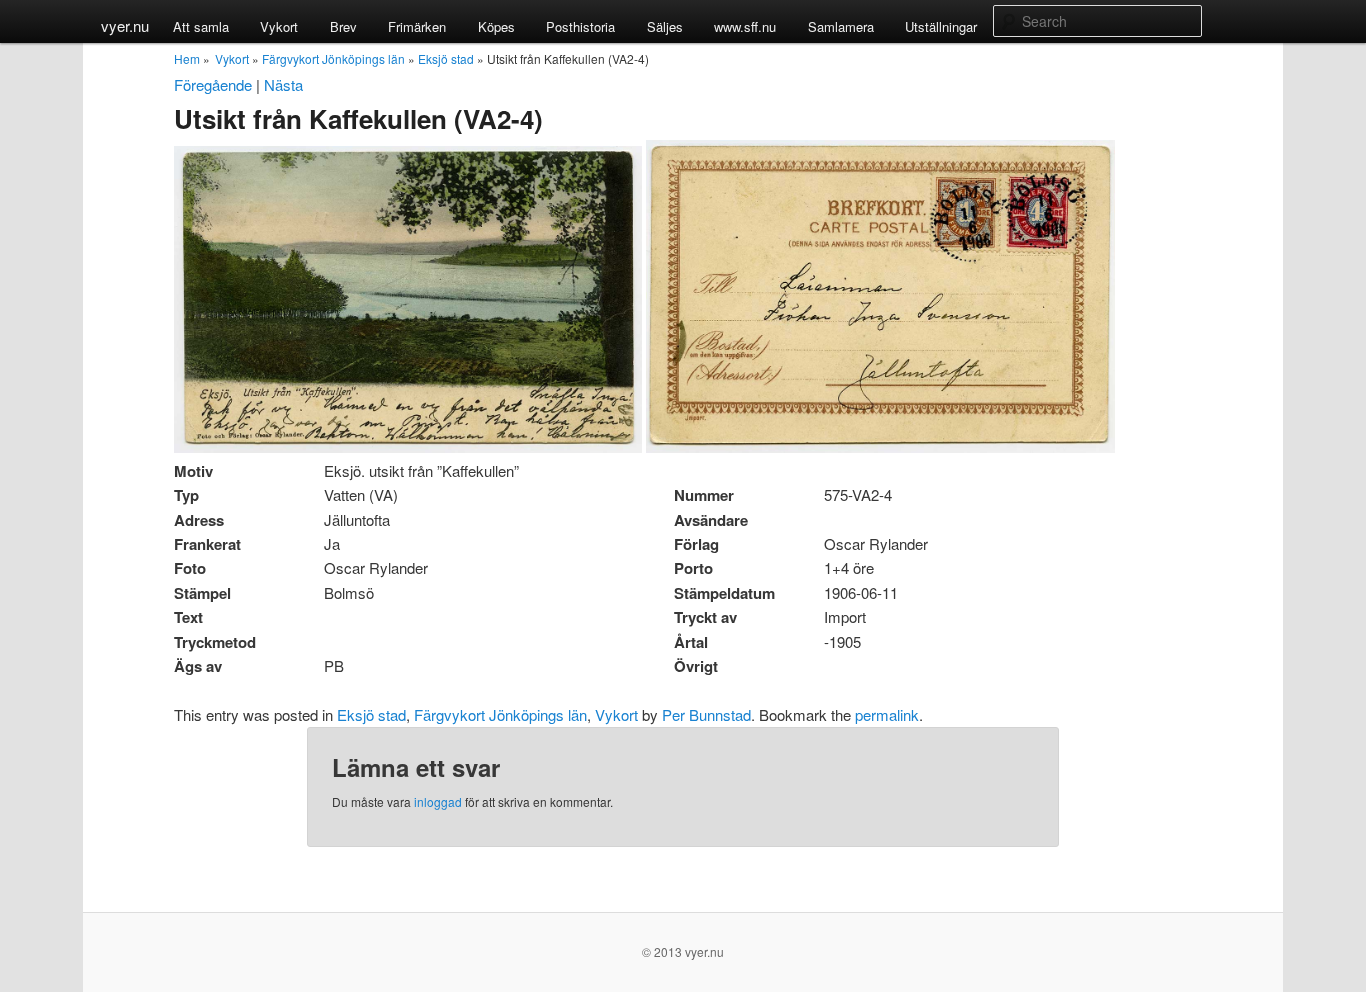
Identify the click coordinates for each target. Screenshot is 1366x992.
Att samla (201, 26)
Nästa (283, 84)
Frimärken (417, 26)
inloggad (438, 801)
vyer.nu (125, 25)
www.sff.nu (745, 26)
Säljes (665, 26)
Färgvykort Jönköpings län (333, 58)
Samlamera (841, 26)
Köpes (496, 26)
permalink (887, 714)
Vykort (279, 26)
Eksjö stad (446, 58)
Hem (187, 58)
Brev (343, 26)
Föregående (213, 84)
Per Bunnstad (706, 714)
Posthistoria (580, 26)
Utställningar (941, 26)
